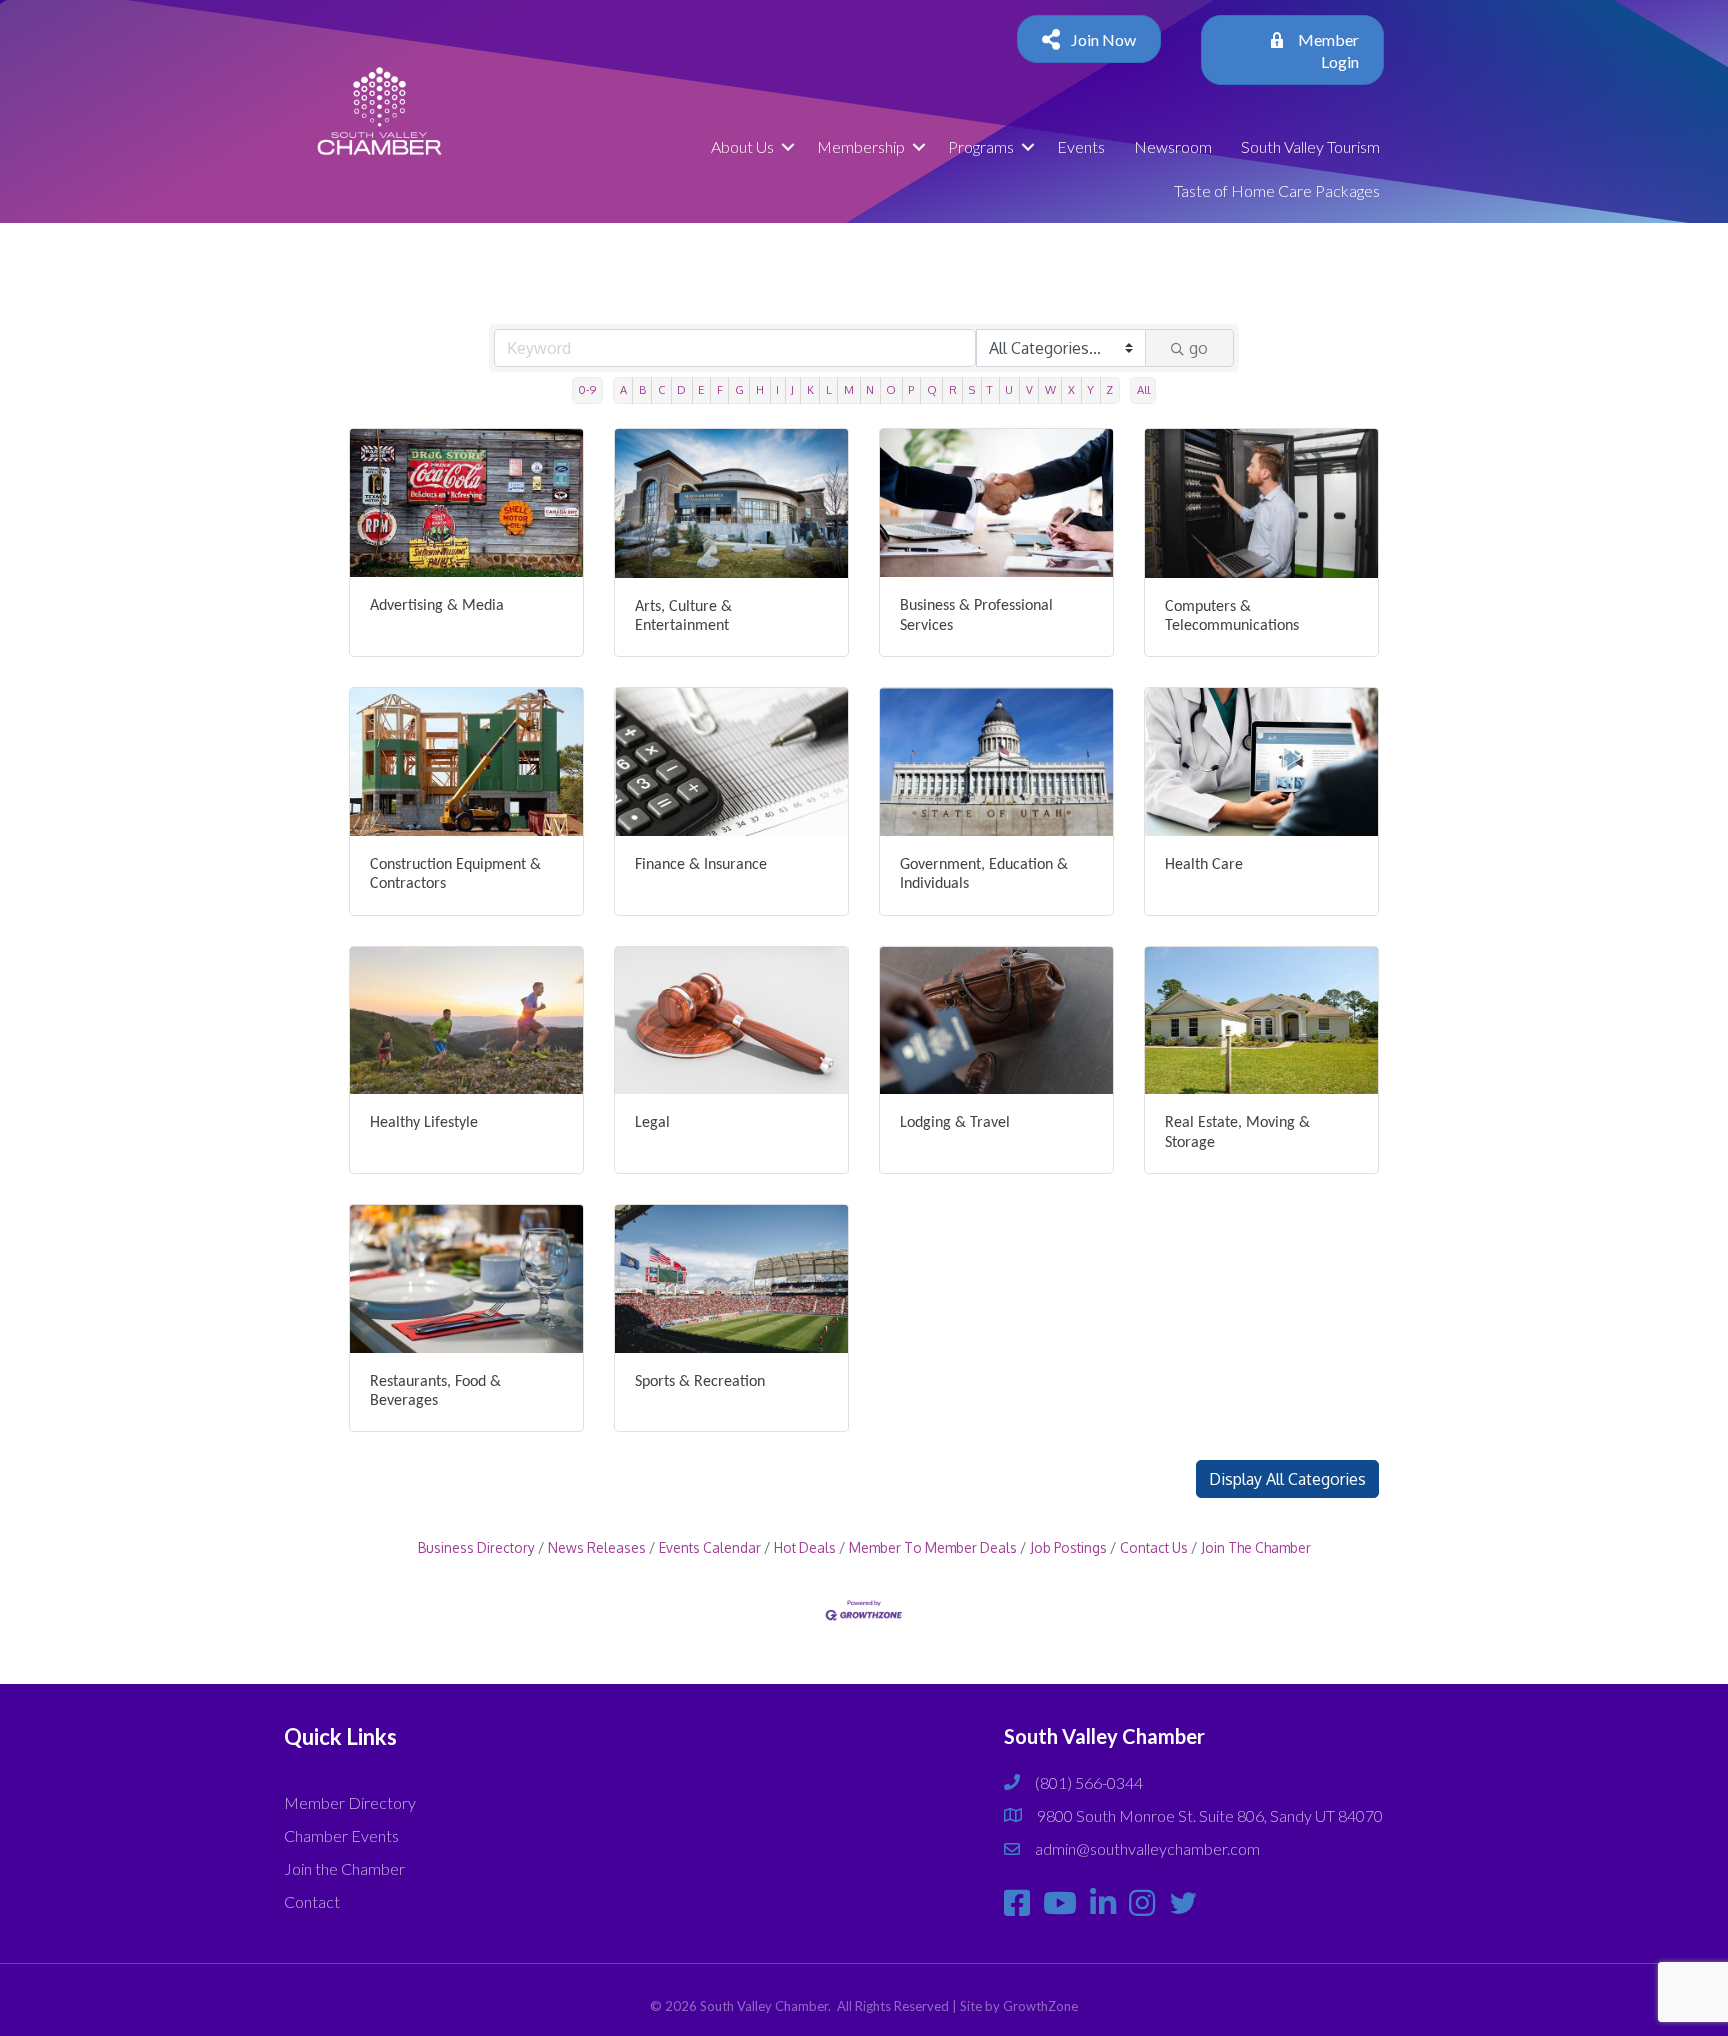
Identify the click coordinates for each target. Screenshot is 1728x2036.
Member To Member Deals (933, 1547)
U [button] (1009, 389)
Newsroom (1173, 146)
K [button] (810, 389)
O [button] (891, 389)
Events (1081, 146)
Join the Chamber (344, 1868)
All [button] (1143, 389)
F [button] (720, 389)
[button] (1287, 1479)
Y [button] (1090, 389)
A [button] (623, 389)
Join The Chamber (1256, 1547)
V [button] (1029, 389)
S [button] (972, 389)
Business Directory (476, 1547)
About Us (742, 146)
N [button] (870, 389)
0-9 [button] (587, 389)
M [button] (849, 389)
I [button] (777, 389)
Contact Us (1154, 1547)
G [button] (739, 389)
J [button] (792, 389)
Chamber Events (341, 1835)
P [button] (911, 389)
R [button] (953, 389)
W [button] (1050, 389)
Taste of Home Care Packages (1277, 190)
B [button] (642, 389)
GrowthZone (1040, 2006)
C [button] (661, 389)
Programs (981, 146)
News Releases (597, 1547)
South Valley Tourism (1310, 146)
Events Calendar (710, 1547)
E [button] (701, 389)
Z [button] (1109, 389)
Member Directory (350, 1802)
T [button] (990, 389)
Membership (861, 146)
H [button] (760, 389)
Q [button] (932, 389)
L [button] (829, 389)
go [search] (1198, 348)
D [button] (681, 389)
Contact (312, 1901)
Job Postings (1068, 1547)
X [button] (1071, 389)
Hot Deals (805, 1547)
